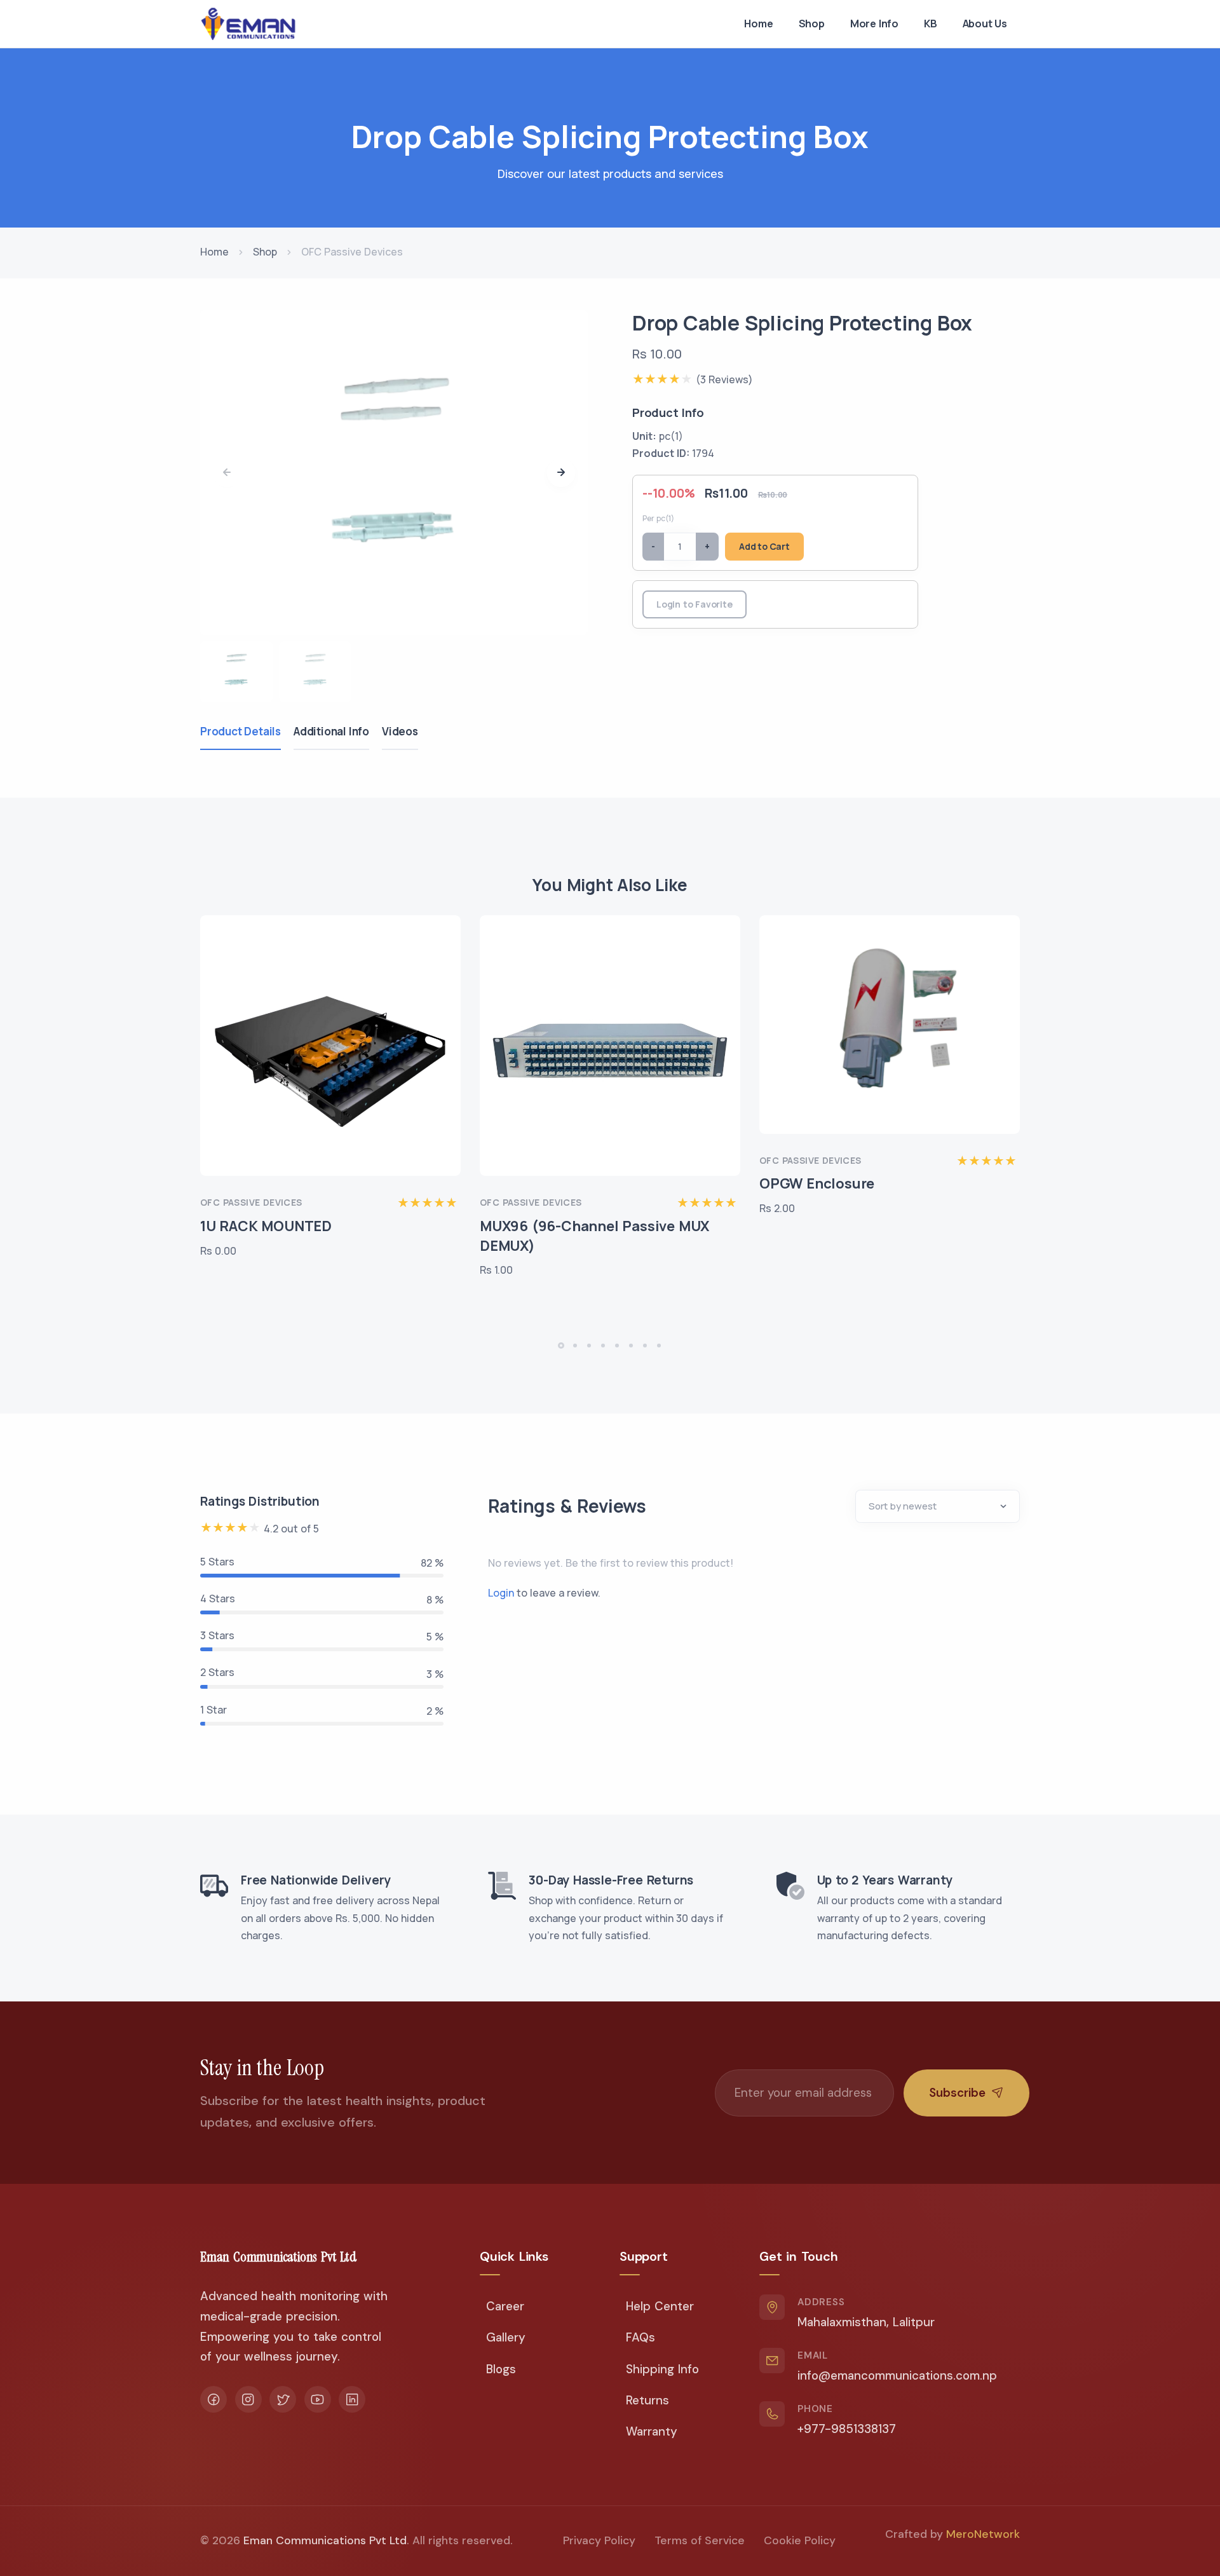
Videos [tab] (400, 731)
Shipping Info (662, 2369)
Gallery (506, 2337)
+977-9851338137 (847, 2429)
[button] (561, 473)
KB (931, 24)
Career (505, 2306)
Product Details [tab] (241, 731)
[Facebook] (213, 2399)
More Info (874, 24)
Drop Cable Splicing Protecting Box (802, 323)
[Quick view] (447, 976)
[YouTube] (318, 2399)
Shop (812, 24)
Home (758, 24)
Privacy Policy (599, 2540)
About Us (985, 24)
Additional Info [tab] (331, 731)
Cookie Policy (800, 2540)
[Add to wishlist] (447, 942)
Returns (647, 2400)
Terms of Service (700, 2540)
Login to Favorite (695, 604)
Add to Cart (764, 546)
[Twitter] (283, 2399)
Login (501, 1593)
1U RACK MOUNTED (266, 1226)
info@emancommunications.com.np (897, 2375)
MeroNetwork (983, 2534)
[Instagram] (248, 2399)
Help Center (660, 2306)
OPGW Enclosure (817, 1183)
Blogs (501, 2369)
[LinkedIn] (352, 2399)
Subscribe (957, 2093)
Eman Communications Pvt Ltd (325, 2540)
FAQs (640, 2337)
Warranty (652, 2431)
